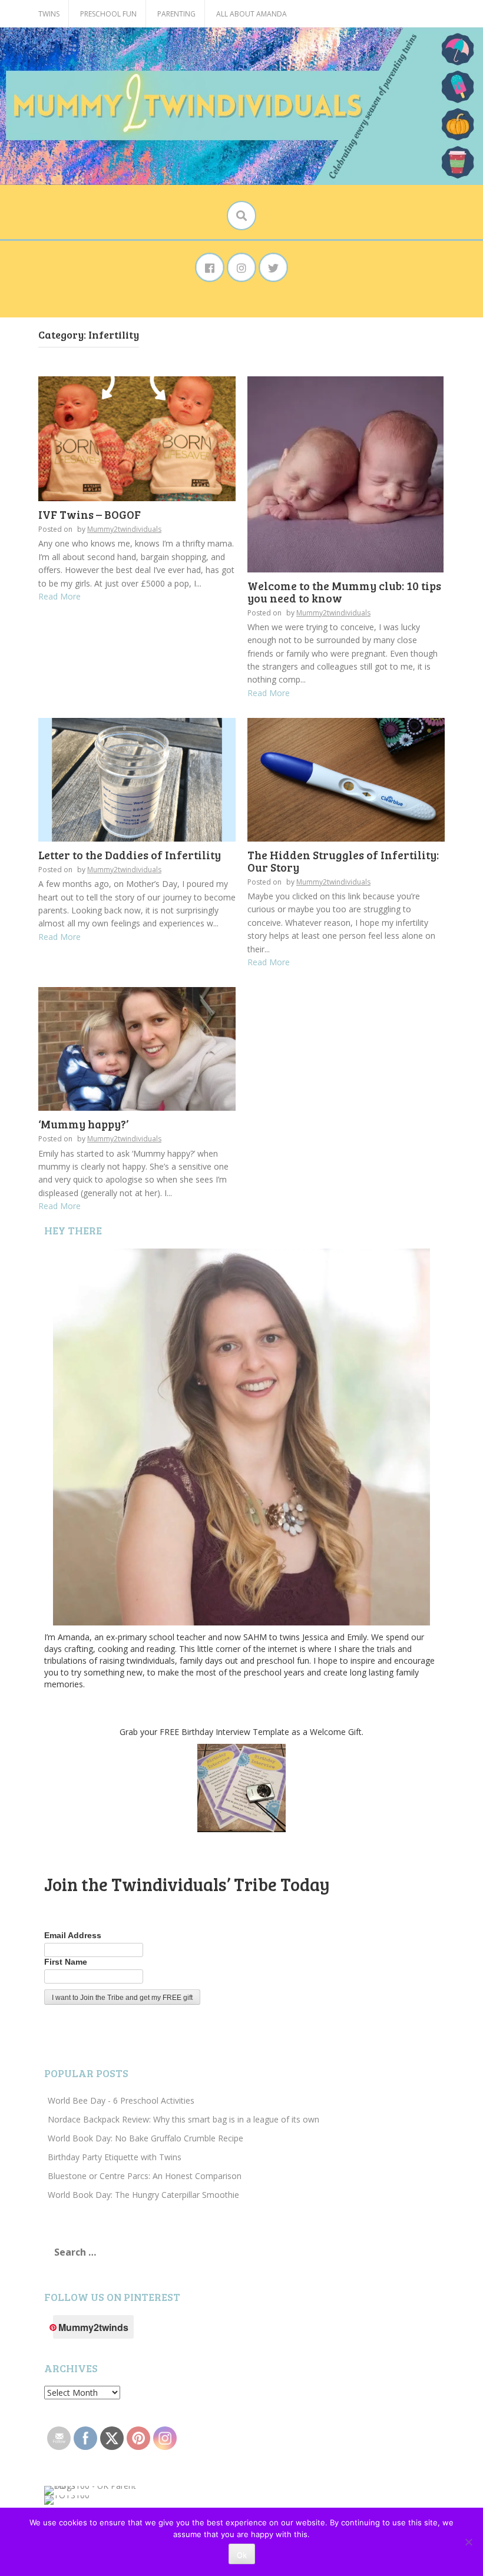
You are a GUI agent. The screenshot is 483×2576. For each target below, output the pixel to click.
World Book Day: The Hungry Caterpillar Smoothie (143, 2195)
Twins (49, 14)
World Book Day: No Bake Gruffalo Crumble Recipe (145, 2138)
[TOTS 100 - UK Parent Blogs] (93, 2490)
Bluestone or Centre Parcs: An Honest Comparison (145, 2176)
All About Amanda (252, 14)
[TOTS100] (67, 2499)
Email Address (73, 1935)
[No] (468, 2542)
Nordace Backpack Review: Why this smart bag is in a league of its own (183, 2119)
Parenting (176, 14)
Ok (242, 2555)
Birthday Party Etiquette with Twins (115, 2157)
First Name (66, 1962)
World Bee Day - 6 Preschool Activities (121, 2100)
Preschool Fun (108, 14)
